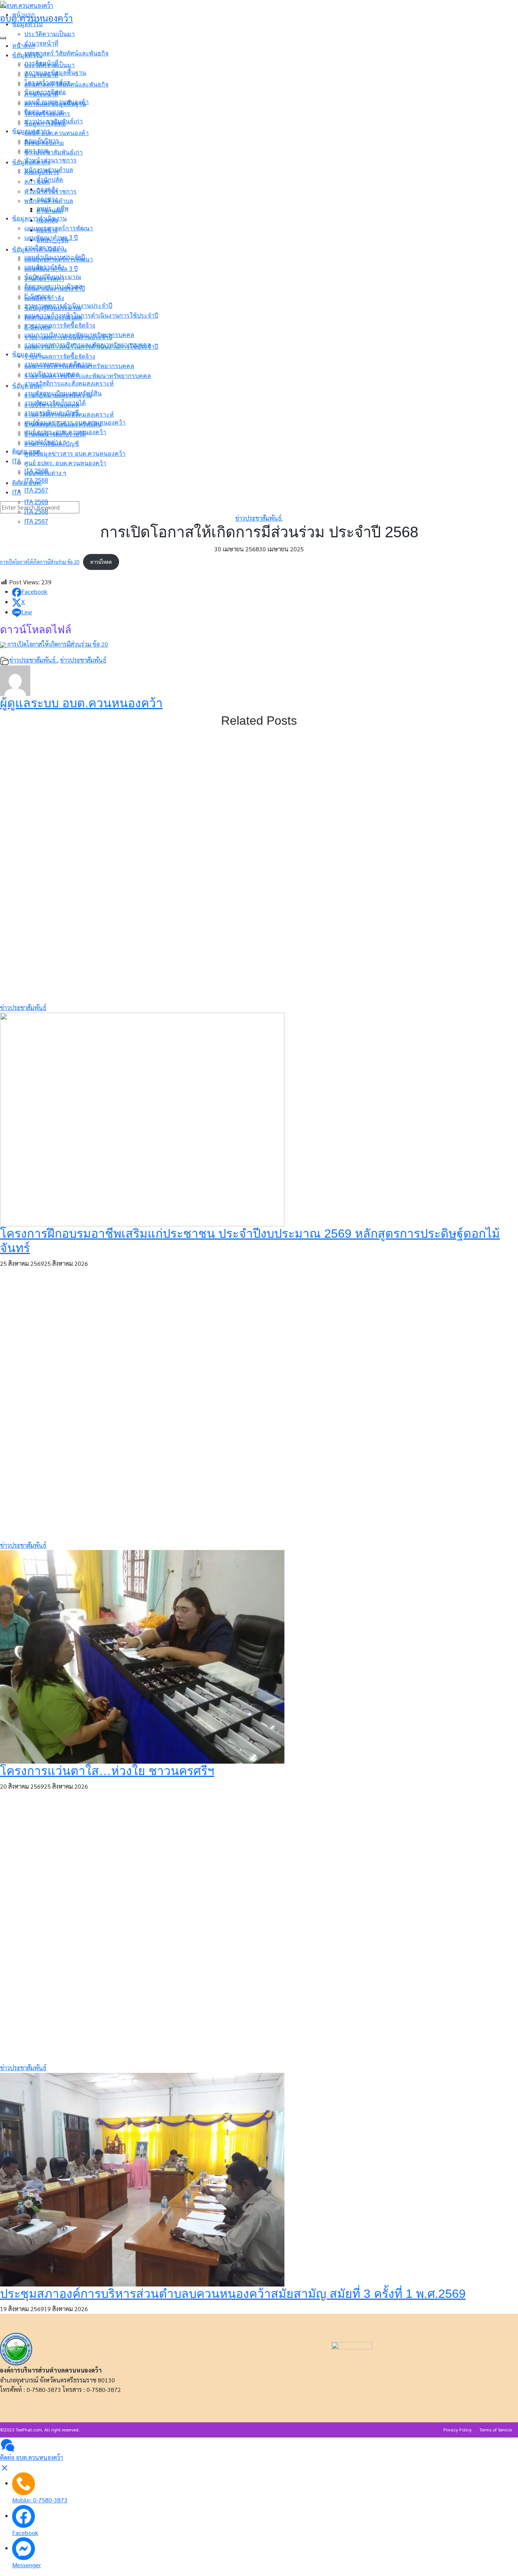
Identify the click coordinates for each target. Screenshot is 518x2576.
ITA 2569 (36, 502)
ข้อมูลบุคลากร (31, 162)
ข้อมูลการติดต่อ (45, 124)
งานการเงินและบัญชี (52, 444)
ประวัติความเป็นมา (49, 65)
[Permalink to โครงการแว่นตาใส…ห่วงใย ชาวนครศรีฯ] (142, 1656)
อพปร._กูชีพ (53, 240)
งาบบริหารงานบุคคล (52, 405)
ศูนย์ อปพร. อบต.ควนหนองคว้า (65, 463)
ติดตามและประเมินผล (53, 317)
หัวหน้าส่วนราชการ (50, 191)
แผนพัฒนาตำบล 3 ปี (51, 269)
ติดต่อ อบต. (27, 483)
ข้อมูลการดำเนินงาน (39, 249)
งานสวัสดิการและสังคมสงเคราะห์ (69, 415)
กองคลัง (47, 220)
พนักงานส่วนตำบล (49, 201)
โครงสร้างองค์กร (47, 114)
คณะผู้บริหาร (42, 172)
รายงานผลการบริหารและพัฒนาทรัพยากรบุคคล (88, 376)
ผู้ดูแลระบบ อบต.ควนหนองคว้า (81, 703)
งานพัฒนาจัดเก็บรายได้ (55, 434)
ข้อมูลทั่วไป (27, 55)
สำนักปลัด (50, 211)
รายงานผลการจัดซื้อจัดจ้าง (60, 356)
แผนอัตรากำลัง (44, 298)
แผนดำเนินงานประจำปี (55, 289)
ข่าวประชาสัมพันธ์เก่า (53, 152)
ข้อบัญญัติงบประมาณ (53, 308)
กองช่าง (47, 230)
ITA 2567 (36, 522)
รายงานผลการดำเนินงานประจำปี (68, 337)
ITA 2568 (36, 512)
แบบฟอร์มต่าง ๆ (45, 473)
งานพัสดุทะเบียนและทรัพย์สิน (63, 424)
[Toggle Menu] (3, 38)
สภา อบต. (37, 182)
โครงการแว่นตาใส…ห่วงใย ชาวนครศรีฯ (107, 1771)
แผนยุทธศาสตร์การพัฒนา (59, 259)
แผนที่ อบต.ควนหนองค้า (57, 133)
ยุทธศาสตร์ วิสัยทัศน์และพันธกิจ (66, 84)
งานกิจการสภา (44, 279)
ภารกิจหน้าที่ (41, 94)
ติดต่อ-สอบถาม (44, 143)
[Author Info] (15, 680)
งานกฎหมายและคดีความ (58, 395)
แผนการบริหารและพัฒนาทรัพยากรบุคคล (79, 366)
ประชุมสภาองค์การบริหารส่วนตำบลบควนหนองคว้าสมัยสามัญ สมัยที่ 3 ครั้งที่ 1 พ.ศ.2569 (233, 2294)
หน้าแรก (24, 46)
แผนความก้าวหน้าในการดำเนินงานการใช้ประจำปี (91, 347)
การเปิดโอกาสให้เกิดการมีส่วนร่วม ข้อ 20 (40, 562)
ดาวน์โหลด (101, 562)
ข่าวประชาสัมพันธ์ (83, 660)
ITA (17, 492)
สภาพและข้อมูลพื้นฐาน (55, 104)
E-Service (38, 327)
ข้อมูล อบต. (27, 386)
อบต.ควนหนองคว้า (36, 18)
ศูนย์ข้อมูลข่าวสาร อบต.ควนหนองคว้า (75, 454)
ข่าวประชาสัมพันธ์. (259, 518)
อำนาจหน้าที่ (41, 75)
